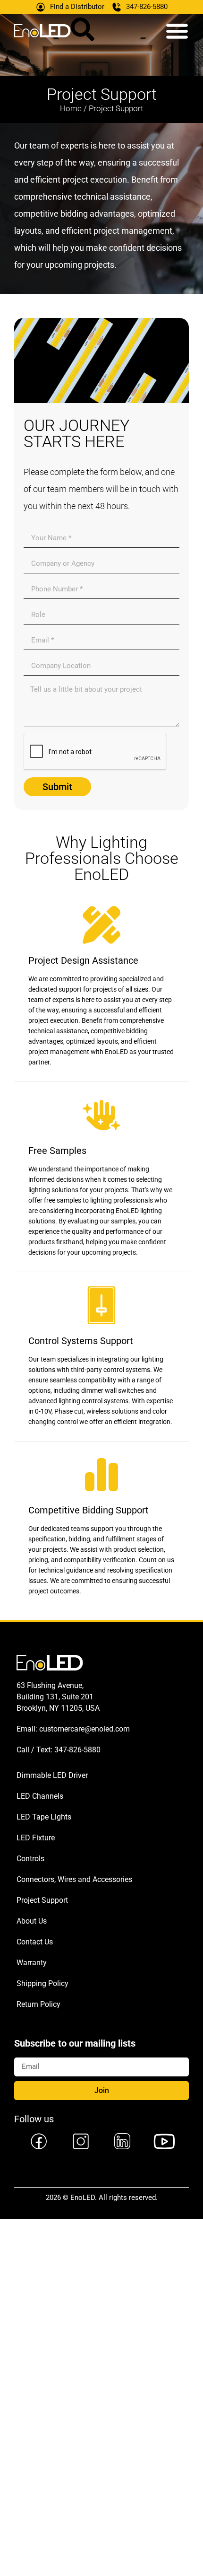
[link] (38, 2141)
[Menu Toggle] (177, 31)
